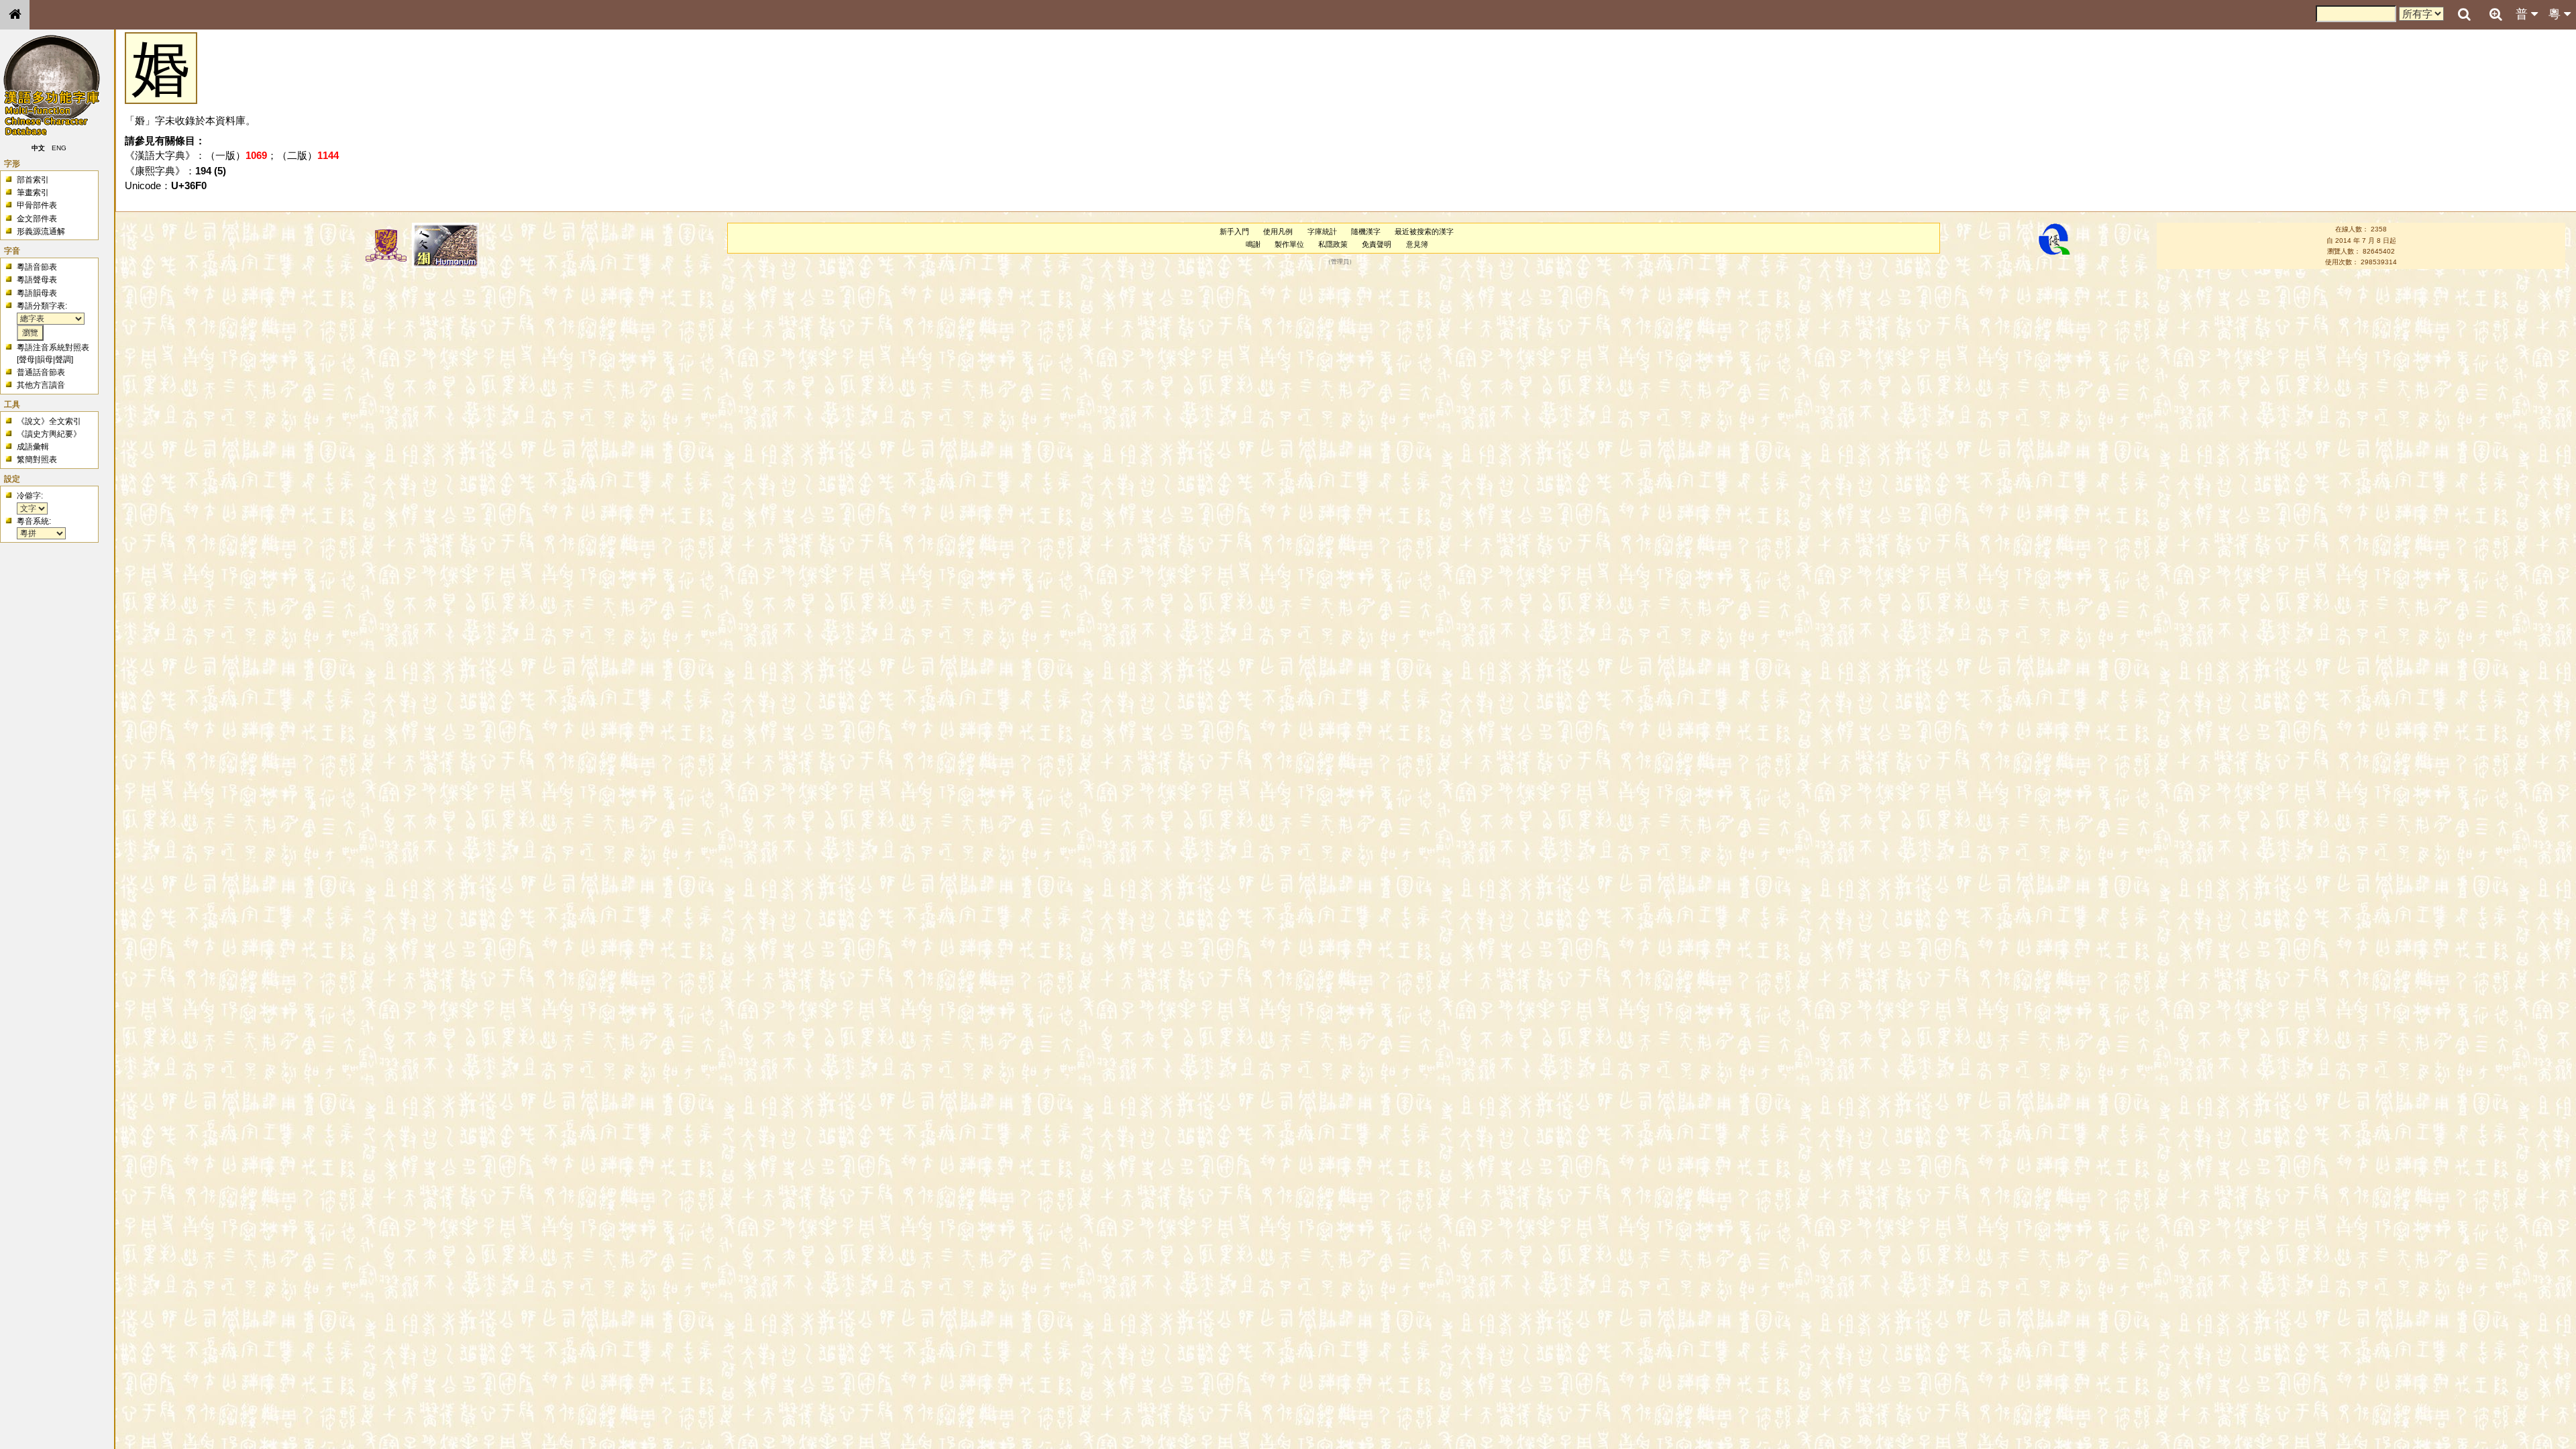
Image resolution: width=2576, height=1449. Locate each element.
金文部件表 (37, 219)
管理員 (1340, 262)
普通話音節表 (41, 372)
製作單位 (1289, 244)
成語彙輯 (33, 447)
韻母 (45, 360)
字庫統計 (1322, 231)
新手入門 (1234, 231)
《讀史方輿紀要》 (49, 434)
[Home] (15, 15)
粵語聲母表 (37, 280)
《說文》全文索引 (49, 421)
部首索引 (33, 180)
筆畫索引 (33, 193)
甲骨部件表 (37, 205)
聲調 (63, 360)
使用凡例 (1278, 231)
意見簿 (1417, 244)
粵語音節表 (37, 267)
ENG (59, 148)
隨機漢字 (1366, 231)
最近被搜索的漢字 (1424, 231)
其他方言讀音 (41, 385)
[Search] (2464, 15)
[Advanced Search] (2495, 14)
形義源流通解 (41, 231)
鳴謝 (1253, 244)
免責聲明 (1377, 244)
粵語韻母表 (37, 293)
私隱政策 (1333, 244)
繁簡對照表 (37, 460)
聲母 (27, 360)
